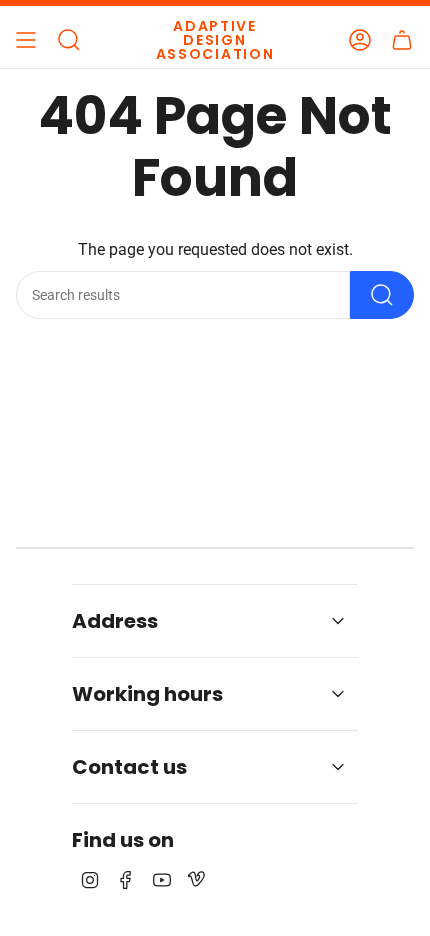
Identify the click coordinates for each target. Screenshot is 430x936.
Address (115, 621)
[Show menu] (26, 40)
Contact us (129, 767)
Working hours (147, 694)
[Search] (382, 295)
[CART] (402, 40)
